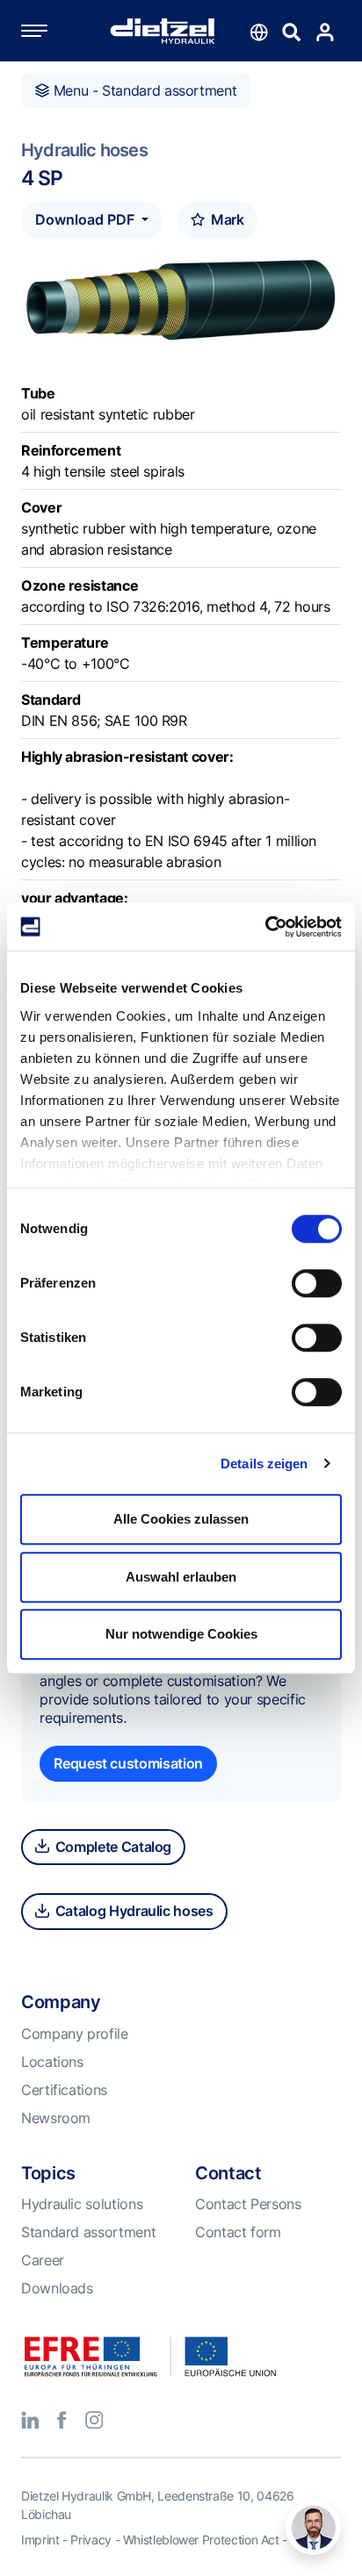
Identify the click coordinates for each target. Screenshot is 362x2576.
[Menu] (52, 31)
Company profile (75, 2034)
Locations (52, 2062)
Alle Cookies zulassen (181, 1519)
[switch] (317, 1283)
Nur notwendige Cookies (181, 1634)
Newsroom (56, 2118)
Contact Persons (248, 2204)
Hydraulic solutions (82, 2204)
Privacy (90, 2540)
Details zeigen (264, 1464)
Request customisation (128, 1763)
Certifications (64, 2090)
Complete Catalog (112, 1847)
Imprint (40, 2540)
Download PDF (87, 219)
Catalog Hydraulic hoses (132, 1911)
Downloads (57, 2288)
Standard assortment (88, 2232)
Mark (225, 219)
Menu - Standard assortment (143, 90)
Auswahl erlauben (181, 1577)
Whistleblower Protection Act (201, 2540)
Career (43, 2260)
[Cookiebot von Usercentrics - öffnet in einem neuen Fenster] (265, 927)
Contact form (238, 2232)
